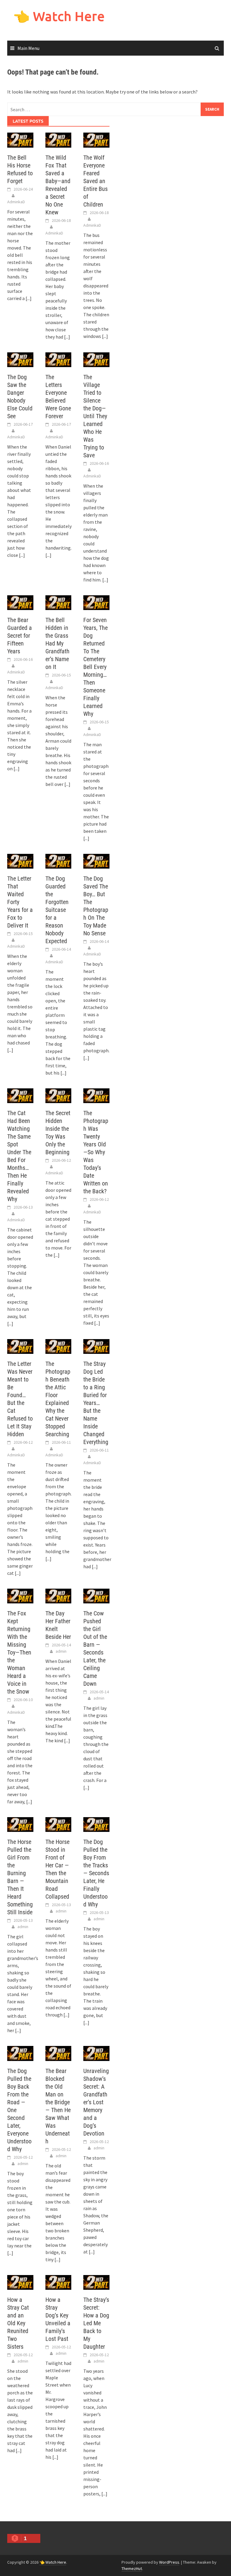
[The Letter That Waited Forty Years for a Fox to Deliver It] (20, 860)
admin (61, 1651)
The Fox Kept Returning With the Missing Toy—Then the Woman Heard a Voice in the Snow (19, 1652)
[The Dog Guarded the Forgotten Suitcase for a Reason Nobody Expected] (59, 860)
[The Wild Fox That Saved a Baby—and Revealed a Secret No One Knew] (59, 140)
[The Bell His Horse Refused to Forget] (20, 140)
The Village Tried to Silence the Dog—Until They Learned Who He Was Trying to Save (95, 416)
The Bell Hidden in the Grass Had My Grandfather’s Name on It (57, 643)
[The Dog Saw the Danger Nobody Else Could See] (20, 359)
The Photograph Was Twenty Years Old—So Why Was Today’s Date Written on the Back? (96, 1152)
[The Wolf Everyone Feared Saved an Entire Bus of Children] (96, 140)
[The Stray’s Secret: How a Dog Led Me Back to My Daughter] (96, 2282)
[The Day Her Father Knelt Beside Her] (59, 1596)
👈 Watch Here (59, 16)
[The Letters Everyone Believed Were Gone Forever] (59, 359)
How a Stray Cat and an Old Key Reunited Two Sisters (18, 2323)
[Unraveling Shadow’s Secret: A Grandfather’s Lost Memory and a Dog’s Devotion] (96, 2053)
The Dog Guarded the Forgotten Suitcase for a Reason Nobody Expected (57, 910)
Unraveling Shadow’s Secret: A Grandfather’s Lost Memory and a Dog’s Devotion (96, 2102)
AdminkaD (16, 202)
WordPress (169, 2562)
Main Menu (28, 48)
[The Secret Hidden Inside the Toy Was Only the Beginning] (59, 1095)
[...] (29, 298)
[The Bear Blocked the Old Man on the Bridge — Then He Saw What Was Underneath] (59, 2053)
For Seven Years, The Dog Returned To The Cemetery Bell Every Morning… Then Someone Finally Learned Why (95, 667)
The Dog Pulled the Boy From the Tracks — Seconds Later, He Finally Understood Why (96, 1873)
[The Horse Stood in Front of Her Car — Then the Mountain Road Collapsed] (59, 1824)
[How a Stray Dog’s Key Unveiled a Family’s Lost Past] (59, 2282)
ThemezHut (132, 2568)
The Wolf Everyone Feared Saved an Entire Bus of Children (95, 181)
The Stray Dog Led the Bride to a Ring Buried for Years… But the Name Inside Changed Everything (96, 1403)
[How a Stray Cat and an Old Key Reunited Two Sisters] (20, 2282)
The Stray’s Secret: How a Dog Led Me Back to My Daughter (96, 2323)
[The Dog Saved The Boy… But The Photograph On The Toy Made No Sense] (96, 860)
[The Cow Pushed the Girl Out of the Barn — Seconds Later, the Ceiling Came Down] (96, 1596)
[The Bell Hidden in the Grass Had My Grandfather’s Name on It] (59, 602)
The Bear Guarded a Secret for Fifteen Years (20, 636)
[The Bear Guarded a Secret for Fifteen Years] (20, 602)
